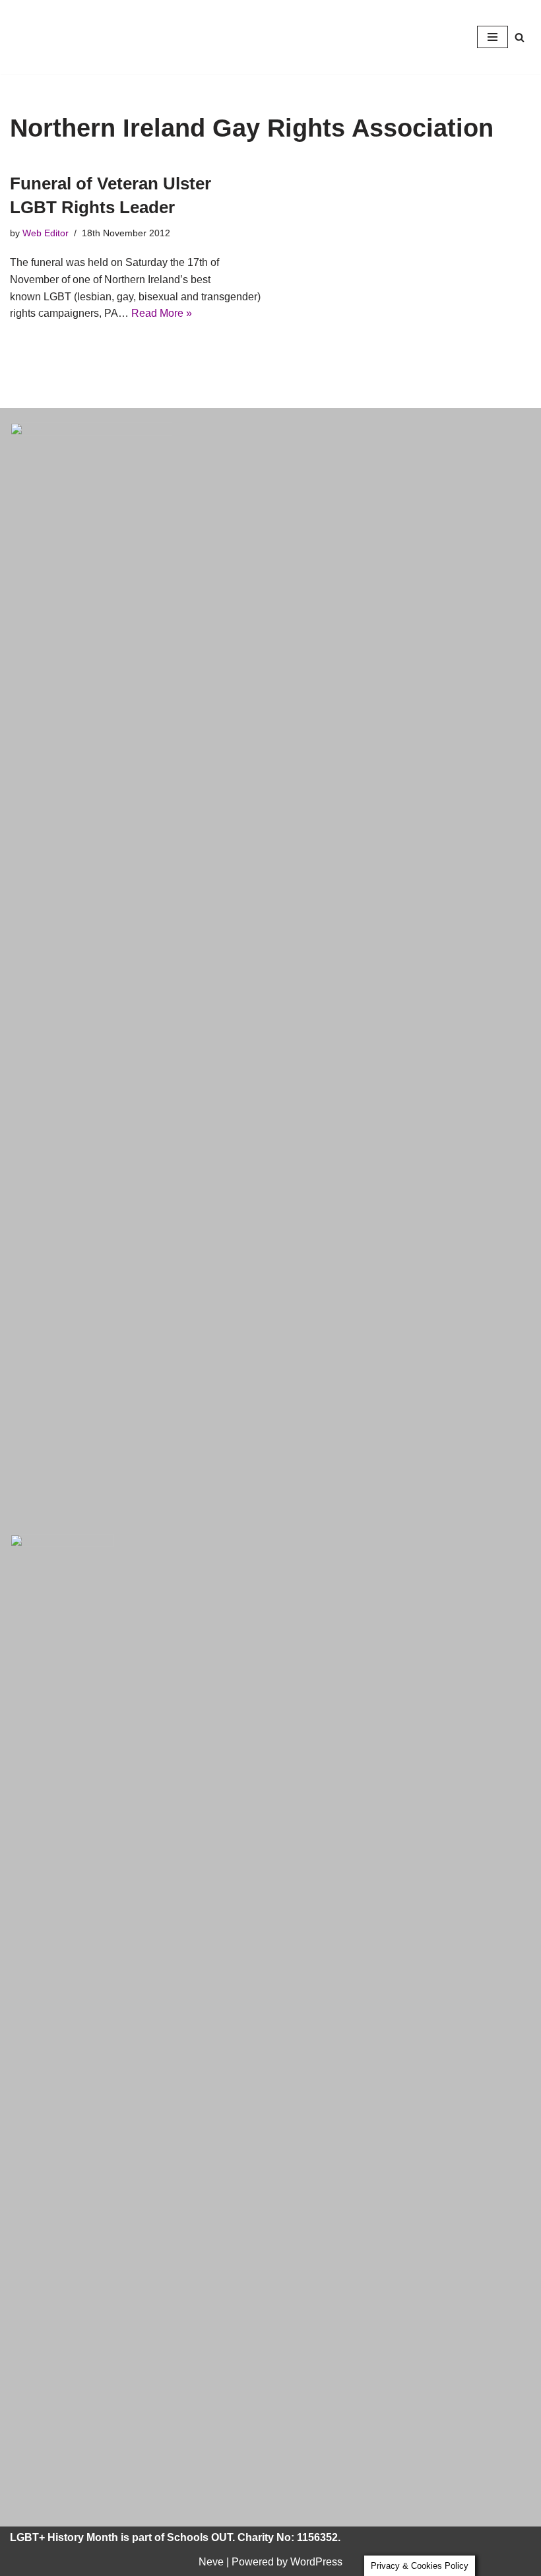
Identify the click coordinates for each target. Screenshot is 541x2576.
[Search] (520, 37)
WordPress (316, 2562)
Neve (211, 2562)
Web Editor (46, 233)
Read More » (162, 313)
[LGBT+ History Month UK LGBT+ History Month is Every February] (49, 37)
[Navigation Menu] (493, 37)
